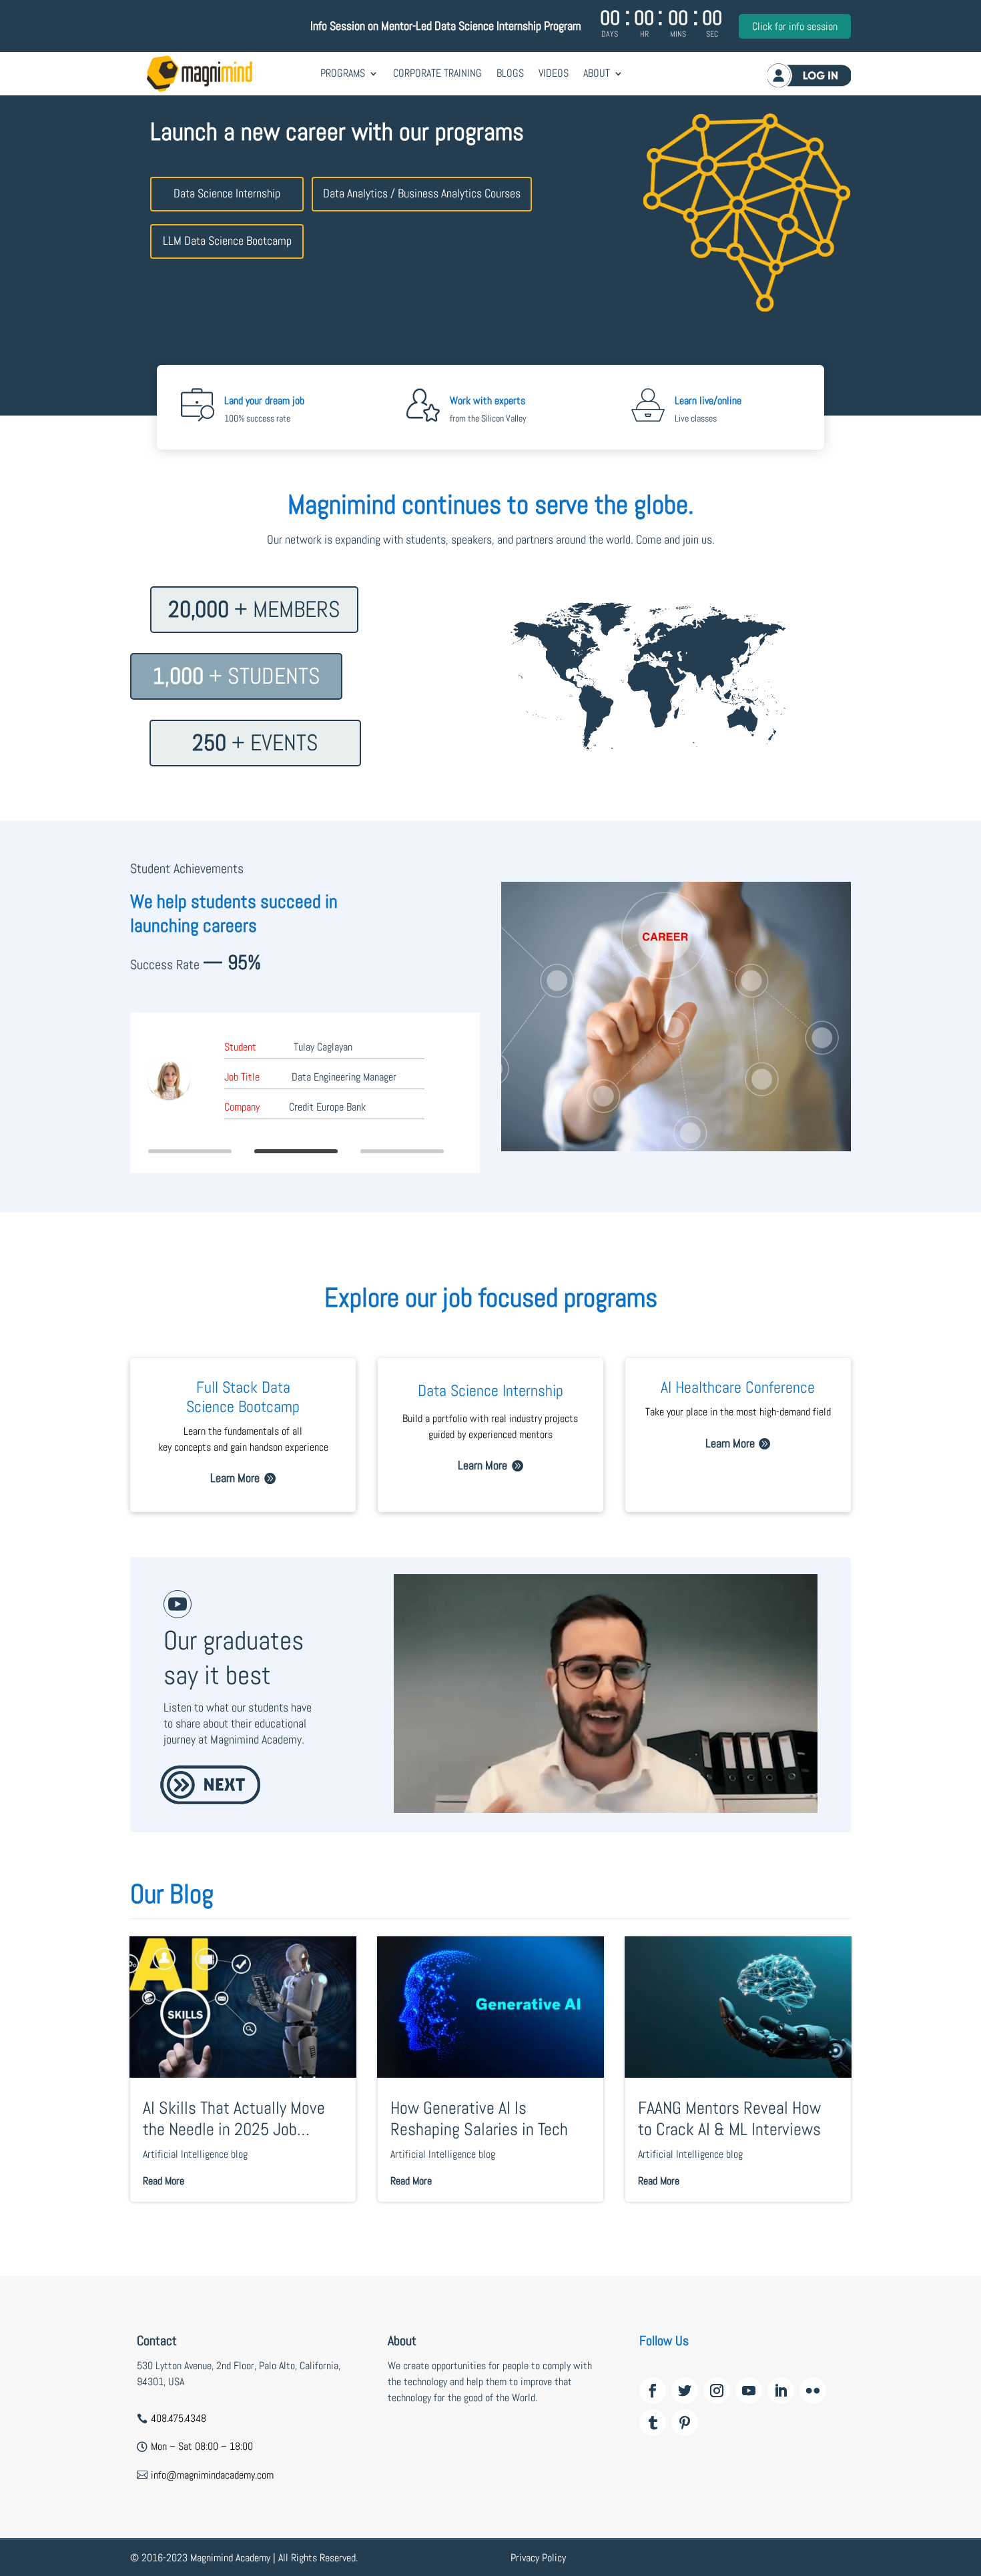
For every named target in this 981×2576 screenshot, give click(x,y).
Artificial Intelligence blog (195, 2154)
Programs (343, 73)
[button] (190, 1151)
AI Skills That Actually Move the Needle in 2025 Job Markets (234, 2118)
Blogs (510, 73)
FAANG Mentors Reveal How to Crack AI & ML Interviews (729, 2118)
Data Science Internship (227, 193)
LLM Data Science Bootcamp (227, 240)
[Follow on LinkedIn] (781, 2391)
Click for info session (795, 26)
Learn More (235, 1478)
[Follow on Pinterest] (685, 2423)
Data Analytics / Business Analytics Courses (422, 193)
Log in (809, 75)
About (597, 73)
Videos (554, 73)
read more (163, 2181)
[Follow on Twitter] (685, 2391)
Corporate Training (437, 73)
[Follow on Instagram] (717, 2391)
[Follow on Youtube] (749, 2391)
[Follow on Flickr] (813, 2391)
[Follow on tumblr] (653, 2423)
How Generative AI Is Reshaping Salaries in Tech (479, 2118)
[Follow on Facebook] (653, 2391)
